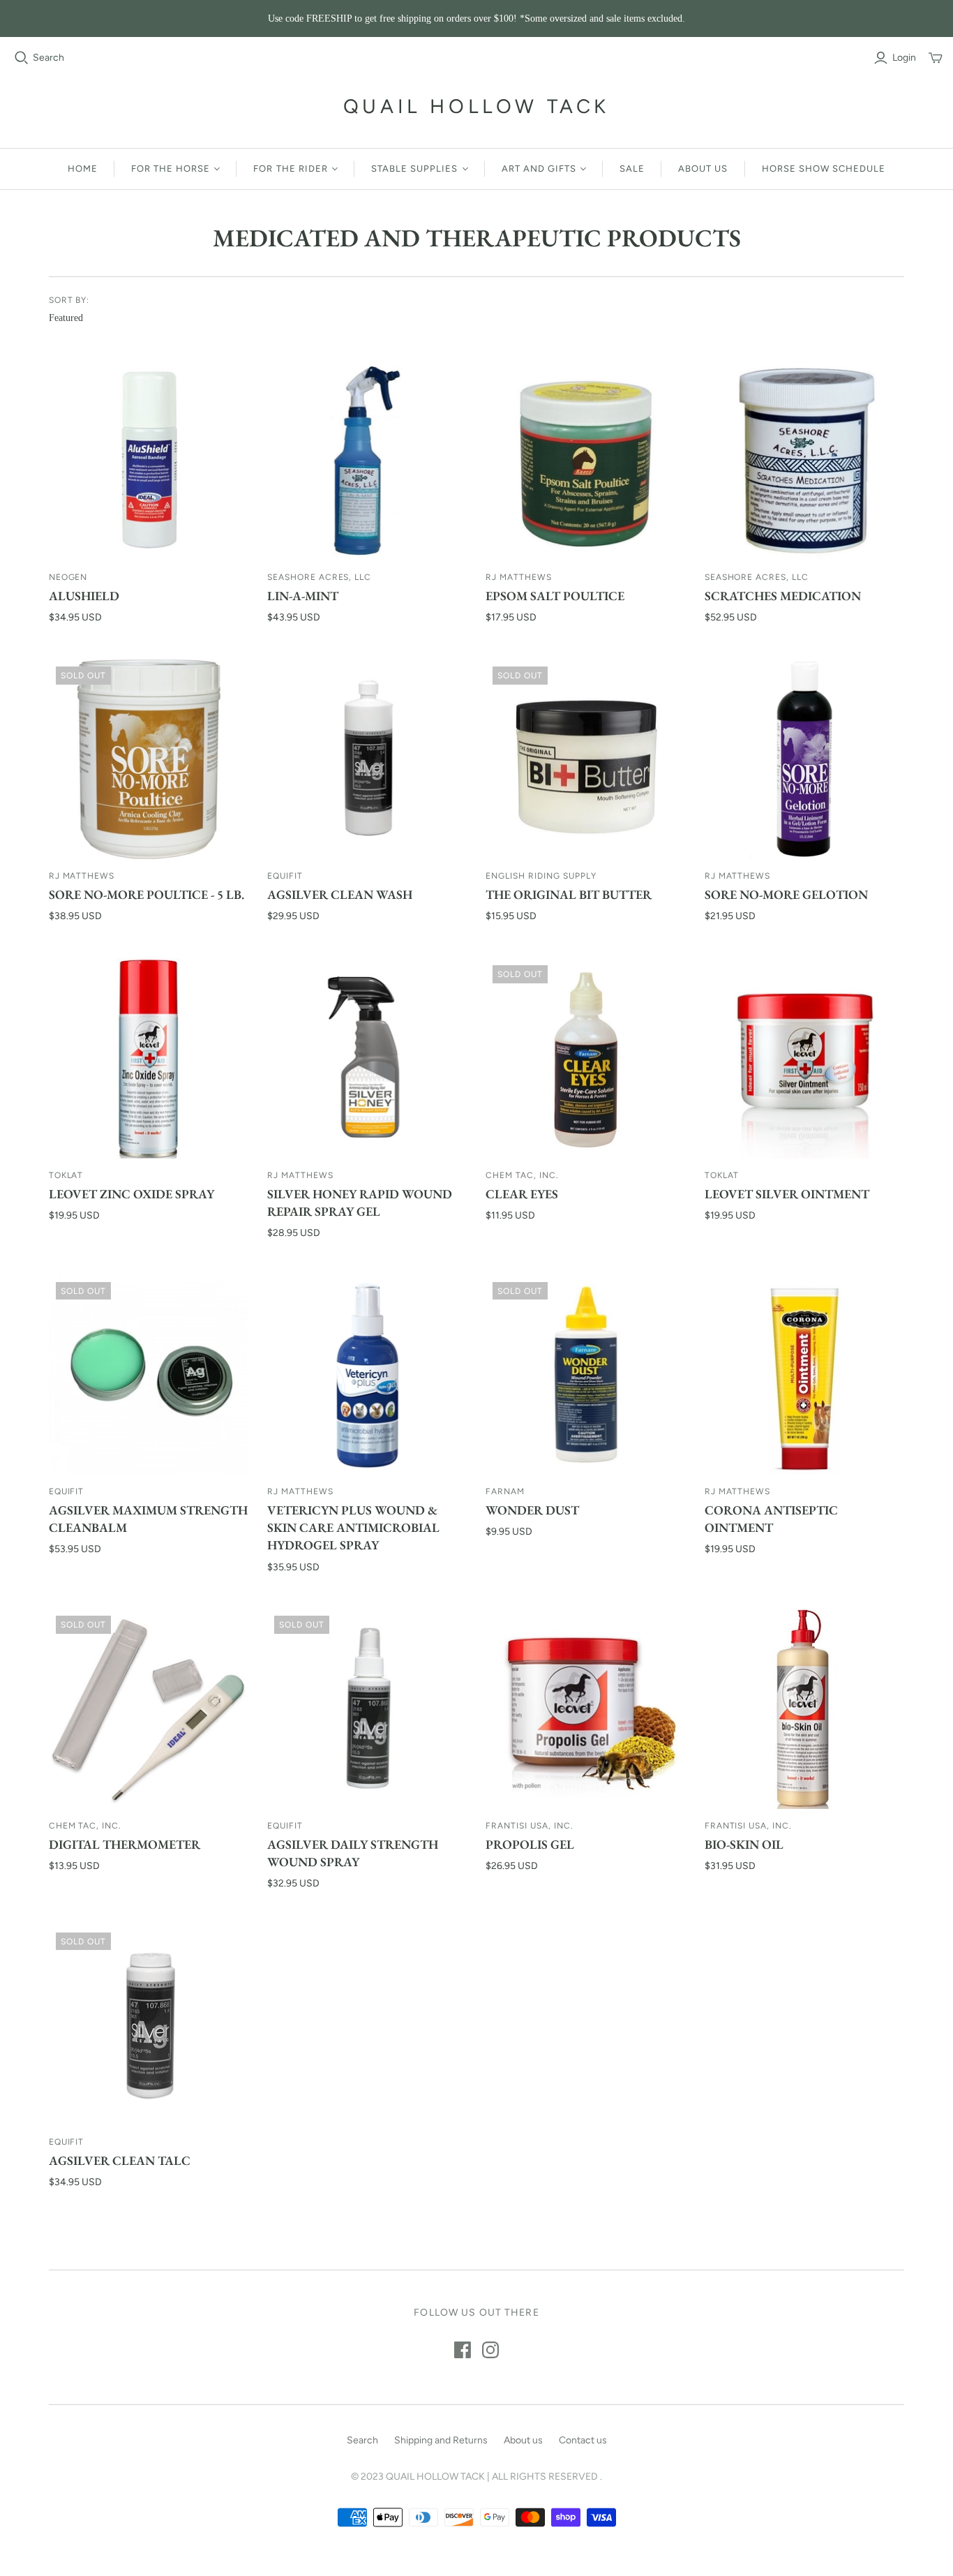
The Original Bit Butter (569, 894)
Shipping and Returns (441, 2440)
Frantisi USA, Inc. (529, 1826)
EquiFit (285, 876)
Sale (632, 169)
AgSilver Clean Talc (120, 2160)
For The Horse (171, 169)
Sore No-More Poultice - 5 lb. (147, 894)
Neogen (68, 577)
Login (904, 58)
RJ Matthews (519, 577)
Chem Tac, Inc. (522, 1175)
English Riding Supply (541, 876)
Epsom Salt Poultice (555, 596)
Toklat (66, 1175)
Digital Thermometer (125, 1844)
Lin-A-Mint (303, 596)
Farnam (505, 1491)
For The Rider (291, 169)
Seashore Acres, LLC (319, 577)
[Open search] (22, 58)
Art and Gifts (539, 169)
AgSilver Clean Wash (340, 894)
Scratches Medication (783, 596)
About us (703, 169)
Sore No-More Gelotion (786, 894)
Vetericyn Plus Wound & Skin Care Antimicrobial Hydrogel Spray (353, 1527)
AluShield (84, 596)
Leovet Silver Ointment (787, 1194)
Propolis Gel (530, 1844)
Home (83, 169)
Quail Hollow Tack (476, 106)
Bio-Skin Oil (744, 1844)
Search (48, 58)
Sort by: (69, 300)
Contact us (583, 2440)
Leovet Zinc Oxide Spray (132, 1194)
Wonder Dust (532, 1510)
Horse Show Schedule (824, 169)
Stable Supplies (415, 169)
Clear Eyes (522, 1194)
